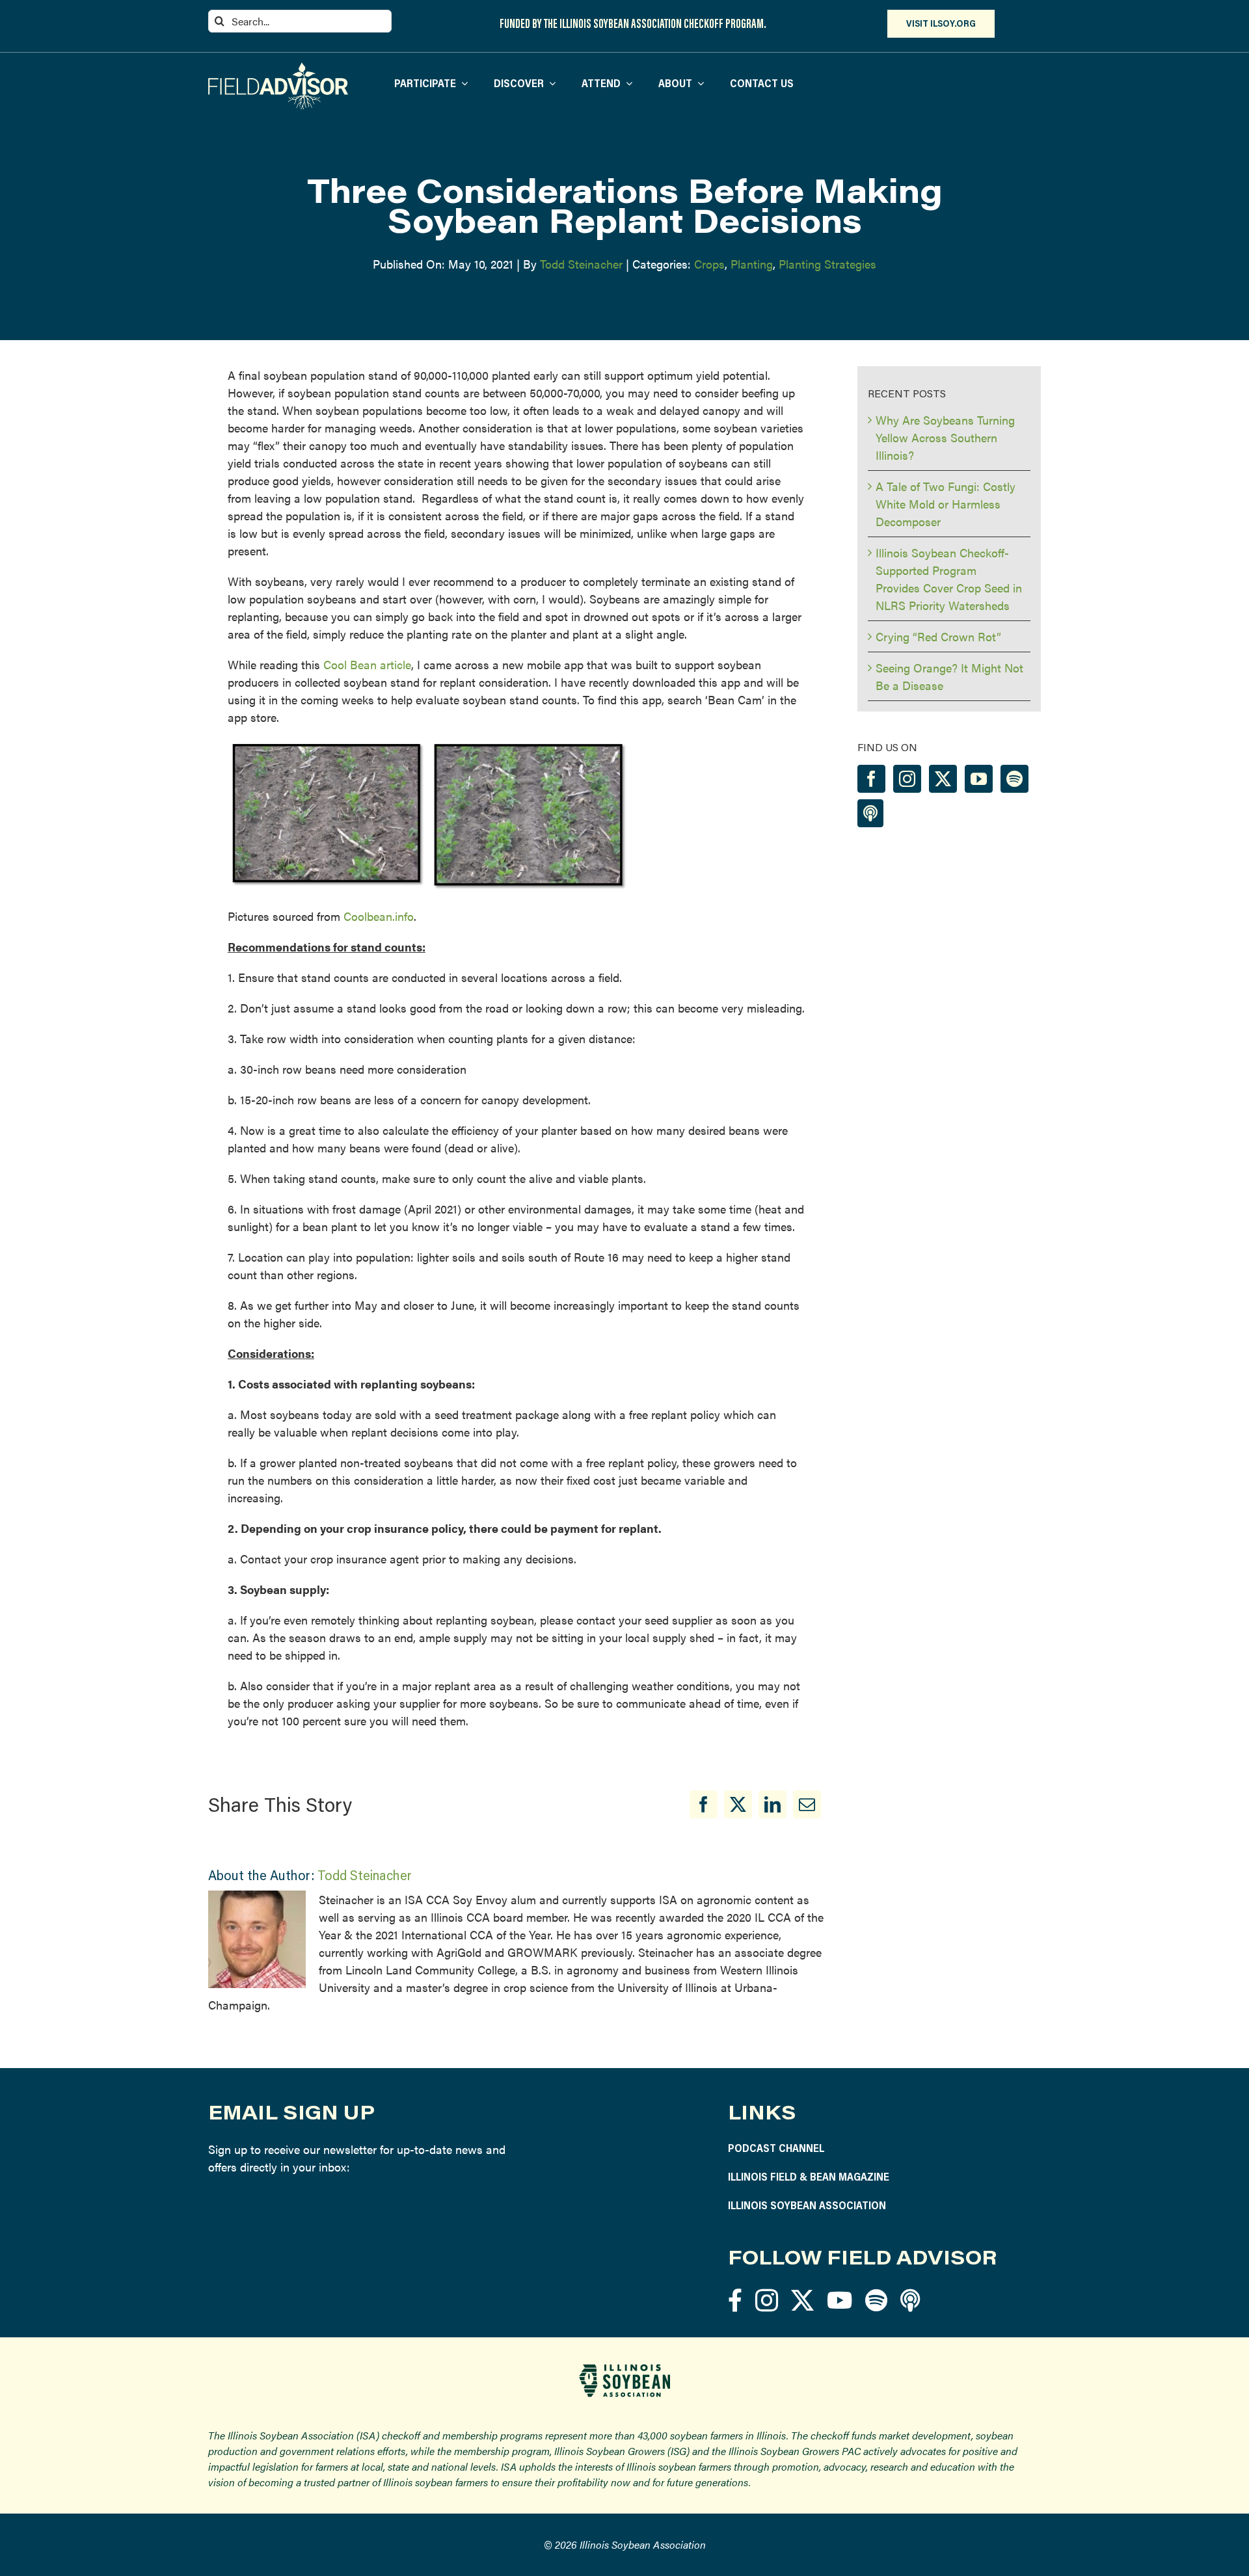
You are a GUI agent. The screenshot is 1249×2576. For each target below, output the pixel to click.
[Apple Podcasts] (870, 813)
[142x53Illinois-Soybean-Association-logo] (624, 2369)
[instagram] (767, 2300)
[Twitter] (943, 779)
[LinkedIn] (772, 1804)
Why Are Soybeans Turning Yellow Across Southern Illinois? (945, 437)
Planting (752, 264)
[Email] (807, 1804)
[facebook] (735, 2300)
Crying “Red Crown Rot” (938, 636)
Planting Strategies (827, 264)
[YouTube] (979, 779)
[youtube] (839, 2300)
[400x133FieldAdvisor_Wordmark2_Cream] (278, 68)
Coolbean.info (379, 916)
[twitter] (802, 2300)
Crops (709, 264)
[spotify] (876, 2300)
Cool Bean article (367, 664)
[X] (738, 1804)
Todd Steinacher (581, 264)
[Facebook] (704, 1804)
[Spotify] (1014, 779)
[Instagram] (907, 779)
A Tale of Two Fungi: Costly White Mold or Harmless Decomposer (946, 504)
